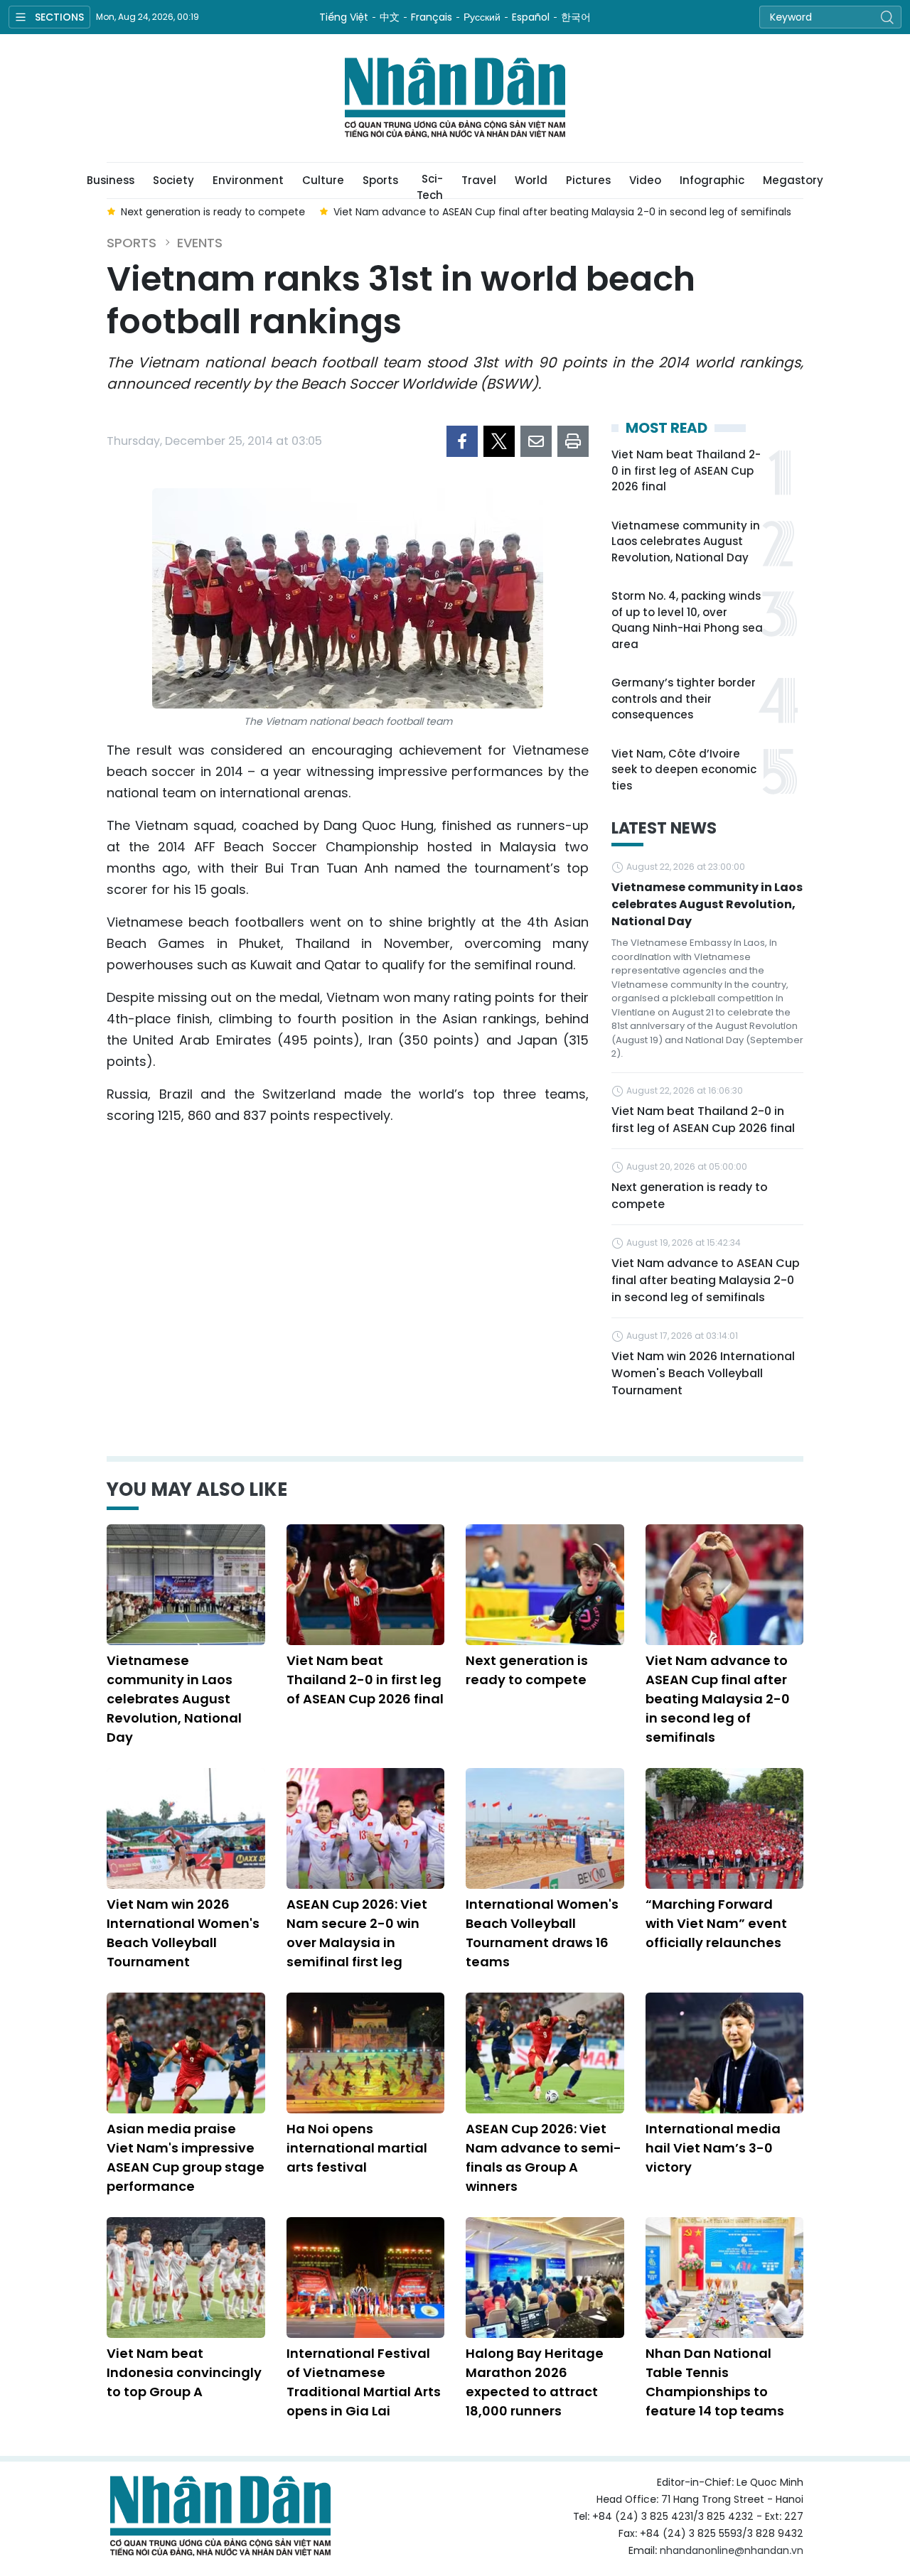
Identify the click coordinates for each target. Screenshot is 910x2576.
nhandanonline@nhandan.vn (732, 2550)
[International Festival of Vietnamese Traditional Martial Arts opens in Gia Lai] (366, 2278)
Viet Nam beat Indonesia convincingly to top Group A (184, 2372)
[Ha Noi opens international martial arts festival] (366, 2053)
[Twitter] (499, 441)
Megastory (793, 180)
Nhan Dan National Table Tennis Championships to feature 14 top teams (715, 2382)
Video (645, 180)
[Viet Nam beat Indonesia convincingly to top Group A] (186, 2278)
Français (432, 17)
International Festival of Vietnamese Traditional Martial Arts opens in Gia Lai (364, 2382)
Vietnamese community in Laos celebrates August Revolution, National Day (686, 541)
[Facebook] (462, 441)
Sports (380, 180)
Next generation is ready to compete (690, 1196)
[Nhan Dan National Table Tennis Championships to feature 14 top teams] (725, 2278)
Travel (479, 180)
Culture (323, 180)
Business (111, 180)
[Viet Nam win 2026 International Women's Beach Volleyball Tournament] (186, 1828)
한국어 (576, 17)
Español (531, 17)
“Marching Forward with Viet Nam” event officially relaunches (716, 1923)
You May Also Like (197, 1489)
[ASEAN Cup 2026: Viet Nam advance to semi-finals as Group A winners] (545, 2053)
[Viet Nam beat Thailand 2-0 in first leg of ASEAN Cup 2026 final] (366, 1585)
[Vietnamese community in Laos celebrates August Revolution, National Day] (186, 1585)
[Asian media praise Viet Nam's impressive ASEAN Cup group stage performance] (186, 2053)
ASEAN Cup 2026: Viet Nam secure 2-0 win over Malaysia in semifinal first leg (357, 1933)
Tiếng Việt (344, 17)
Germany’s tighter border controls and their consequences (684, 699)
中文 (390, 17)
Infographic (712, 180)
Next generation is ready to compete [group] (213, 212)
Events (200, 243)
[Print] (573, 441)
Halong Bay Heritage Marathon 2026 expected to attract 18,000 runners (535, 2382)
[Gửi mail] (536, 441)
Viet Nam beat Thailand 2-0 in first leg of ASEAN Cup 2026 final (686, 470)
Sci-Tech (430, 185)
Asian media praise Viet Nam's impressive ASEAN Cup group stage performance (186, 2157)
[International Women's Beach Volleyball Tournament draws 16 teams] (545, 1828)
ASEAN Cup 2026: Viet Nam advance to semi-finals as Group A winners (544, 2157)
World (531, 180)
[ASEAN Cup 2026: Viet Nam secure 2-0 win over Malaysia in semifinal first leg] (366, 1828)
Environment (248, 180)
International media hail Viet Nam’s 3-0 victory (713, 2148)
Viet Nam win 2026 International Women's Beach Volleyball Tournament (703, 1373)
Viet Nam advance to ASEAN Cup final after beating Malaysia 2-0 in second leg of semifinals (706, 1280)
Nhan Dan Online (455, 98)
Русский (482, 17)
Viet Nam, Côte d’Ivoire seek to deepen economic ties (684, 770)
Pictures (588, 180)
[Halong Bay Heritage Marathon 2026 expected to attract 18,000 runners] (545, 2278)
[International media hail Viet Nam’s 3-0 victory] (725, 2053)
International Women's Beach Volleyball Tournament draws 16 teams (542, 1933)
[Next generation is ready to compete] (545, 1585)
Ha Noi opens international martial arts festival (357, 2148)
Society (173, 180)
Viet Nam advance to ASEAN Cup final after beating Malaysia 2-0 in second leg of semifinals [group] (562, 212)
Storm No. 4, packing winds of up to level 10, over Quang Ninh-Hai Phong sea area (687, 620)
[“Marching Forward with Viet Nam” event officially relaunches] (725, 1828)
